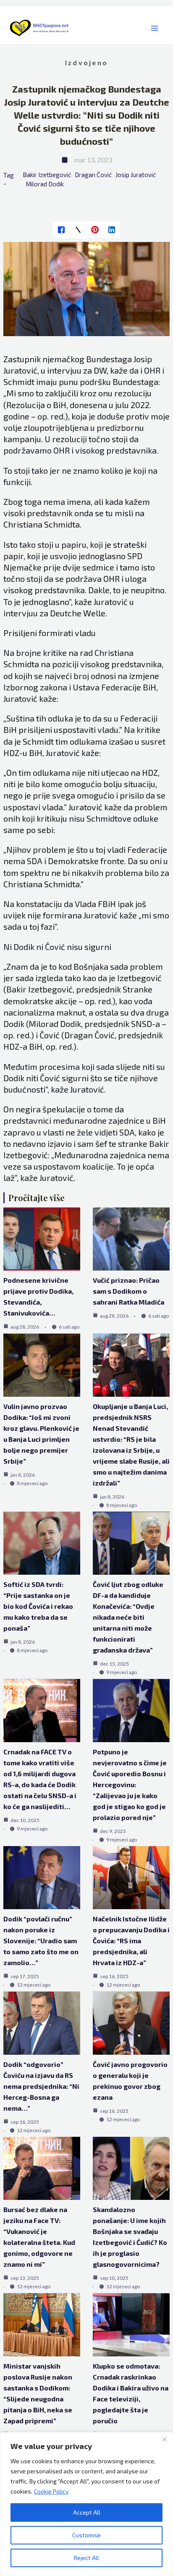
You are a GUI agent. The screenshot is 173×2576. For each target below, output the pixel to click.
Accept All (87, 2512)
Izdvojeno (86, 62)
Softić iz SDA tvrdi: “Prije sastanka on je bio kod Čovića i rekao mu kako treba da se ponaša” (38, 1606)
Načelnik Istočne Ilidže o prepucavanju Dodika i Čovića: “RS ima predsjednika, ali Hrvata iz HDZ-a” (131, 1941)
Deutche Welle (78, 613)
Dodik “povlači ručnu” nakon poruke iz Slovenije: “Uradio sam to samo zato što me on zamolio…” (41, 1941)
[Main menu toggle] (154, 28)
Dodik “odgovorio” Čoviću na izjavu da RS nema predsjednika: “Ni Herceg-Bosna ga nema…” (41, 2086)
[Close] (164, 2439)
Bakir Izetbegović (47, 175)
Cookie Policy (51, 2491)
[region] (86, 2504)
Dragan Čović (93, 175)
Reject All (86, 2558)
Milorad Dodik (45, 184)
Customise (86, 2535)
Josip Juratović (136, 175)
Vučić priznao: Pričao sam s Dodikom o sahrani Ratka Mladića (128, 1291)
